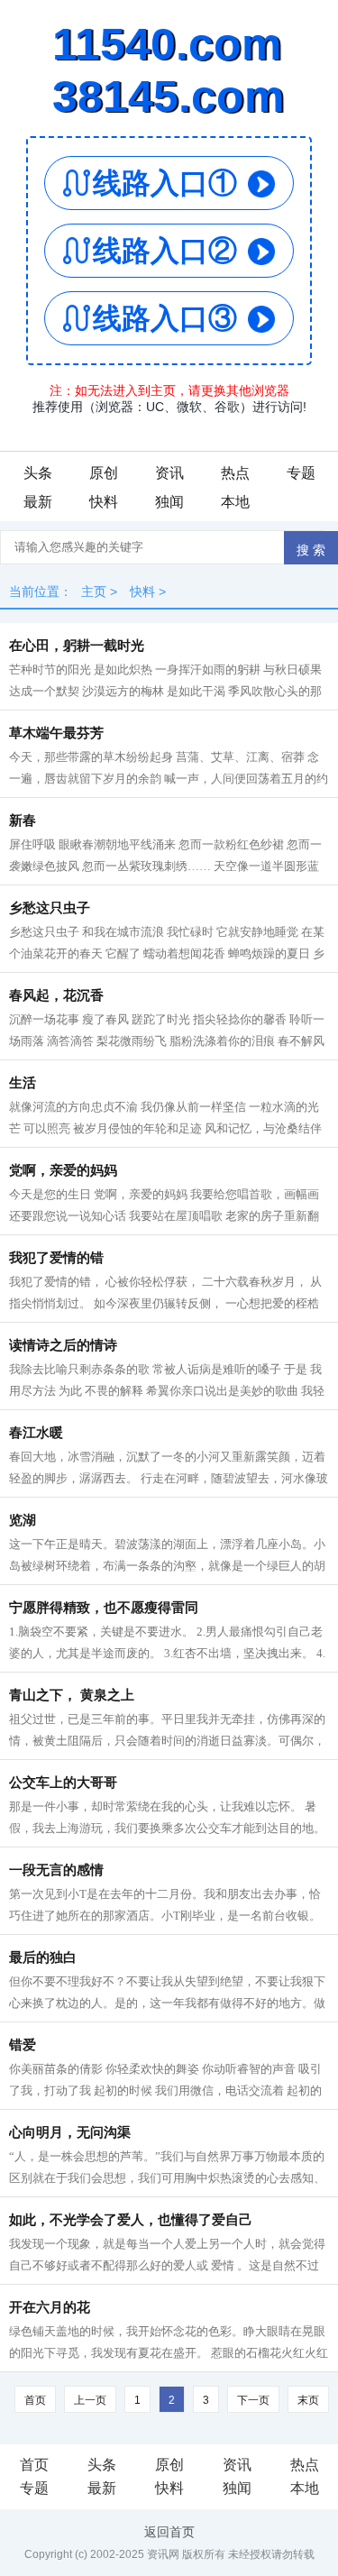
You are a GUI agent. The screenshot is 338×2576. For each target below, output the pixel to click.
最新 (38, 502)
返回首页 (169, 2532)
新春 (23, 820)
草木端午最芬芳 (56, 733)
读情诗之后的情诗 (63, 1345)
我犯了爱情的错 (56, 1258)
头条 (38, 473)
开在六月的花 (50, 2307)
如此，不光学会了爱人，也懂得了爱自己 (131, 2220)
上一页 (90, 2400)
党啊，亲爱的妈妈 (63, 1170)
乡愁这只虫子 (50, 908)
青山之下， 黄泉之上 (72, 1695)
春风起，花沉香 (56, 995)
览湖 (23, 1520)
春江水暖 (36, 1433)
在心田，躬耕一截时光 (77, 646)
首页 (35, 2400)
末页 (308, 2400)
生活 (23, 1083)
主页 (94, 591)
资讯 (169, 473)
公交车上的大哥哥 (63, 1783)
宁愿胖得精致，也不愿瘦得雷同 (104, 1608)
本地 (235, 502)
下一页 (253, 2400)
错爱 (23, 2045)
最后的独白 (43, 1957)
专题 (301, 473)
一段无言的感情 (56, 1870)
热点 (235, 473)
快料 (104, 502)
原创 (104, 473)
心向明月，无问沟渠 (70, 2132)
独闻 (169, 502)
